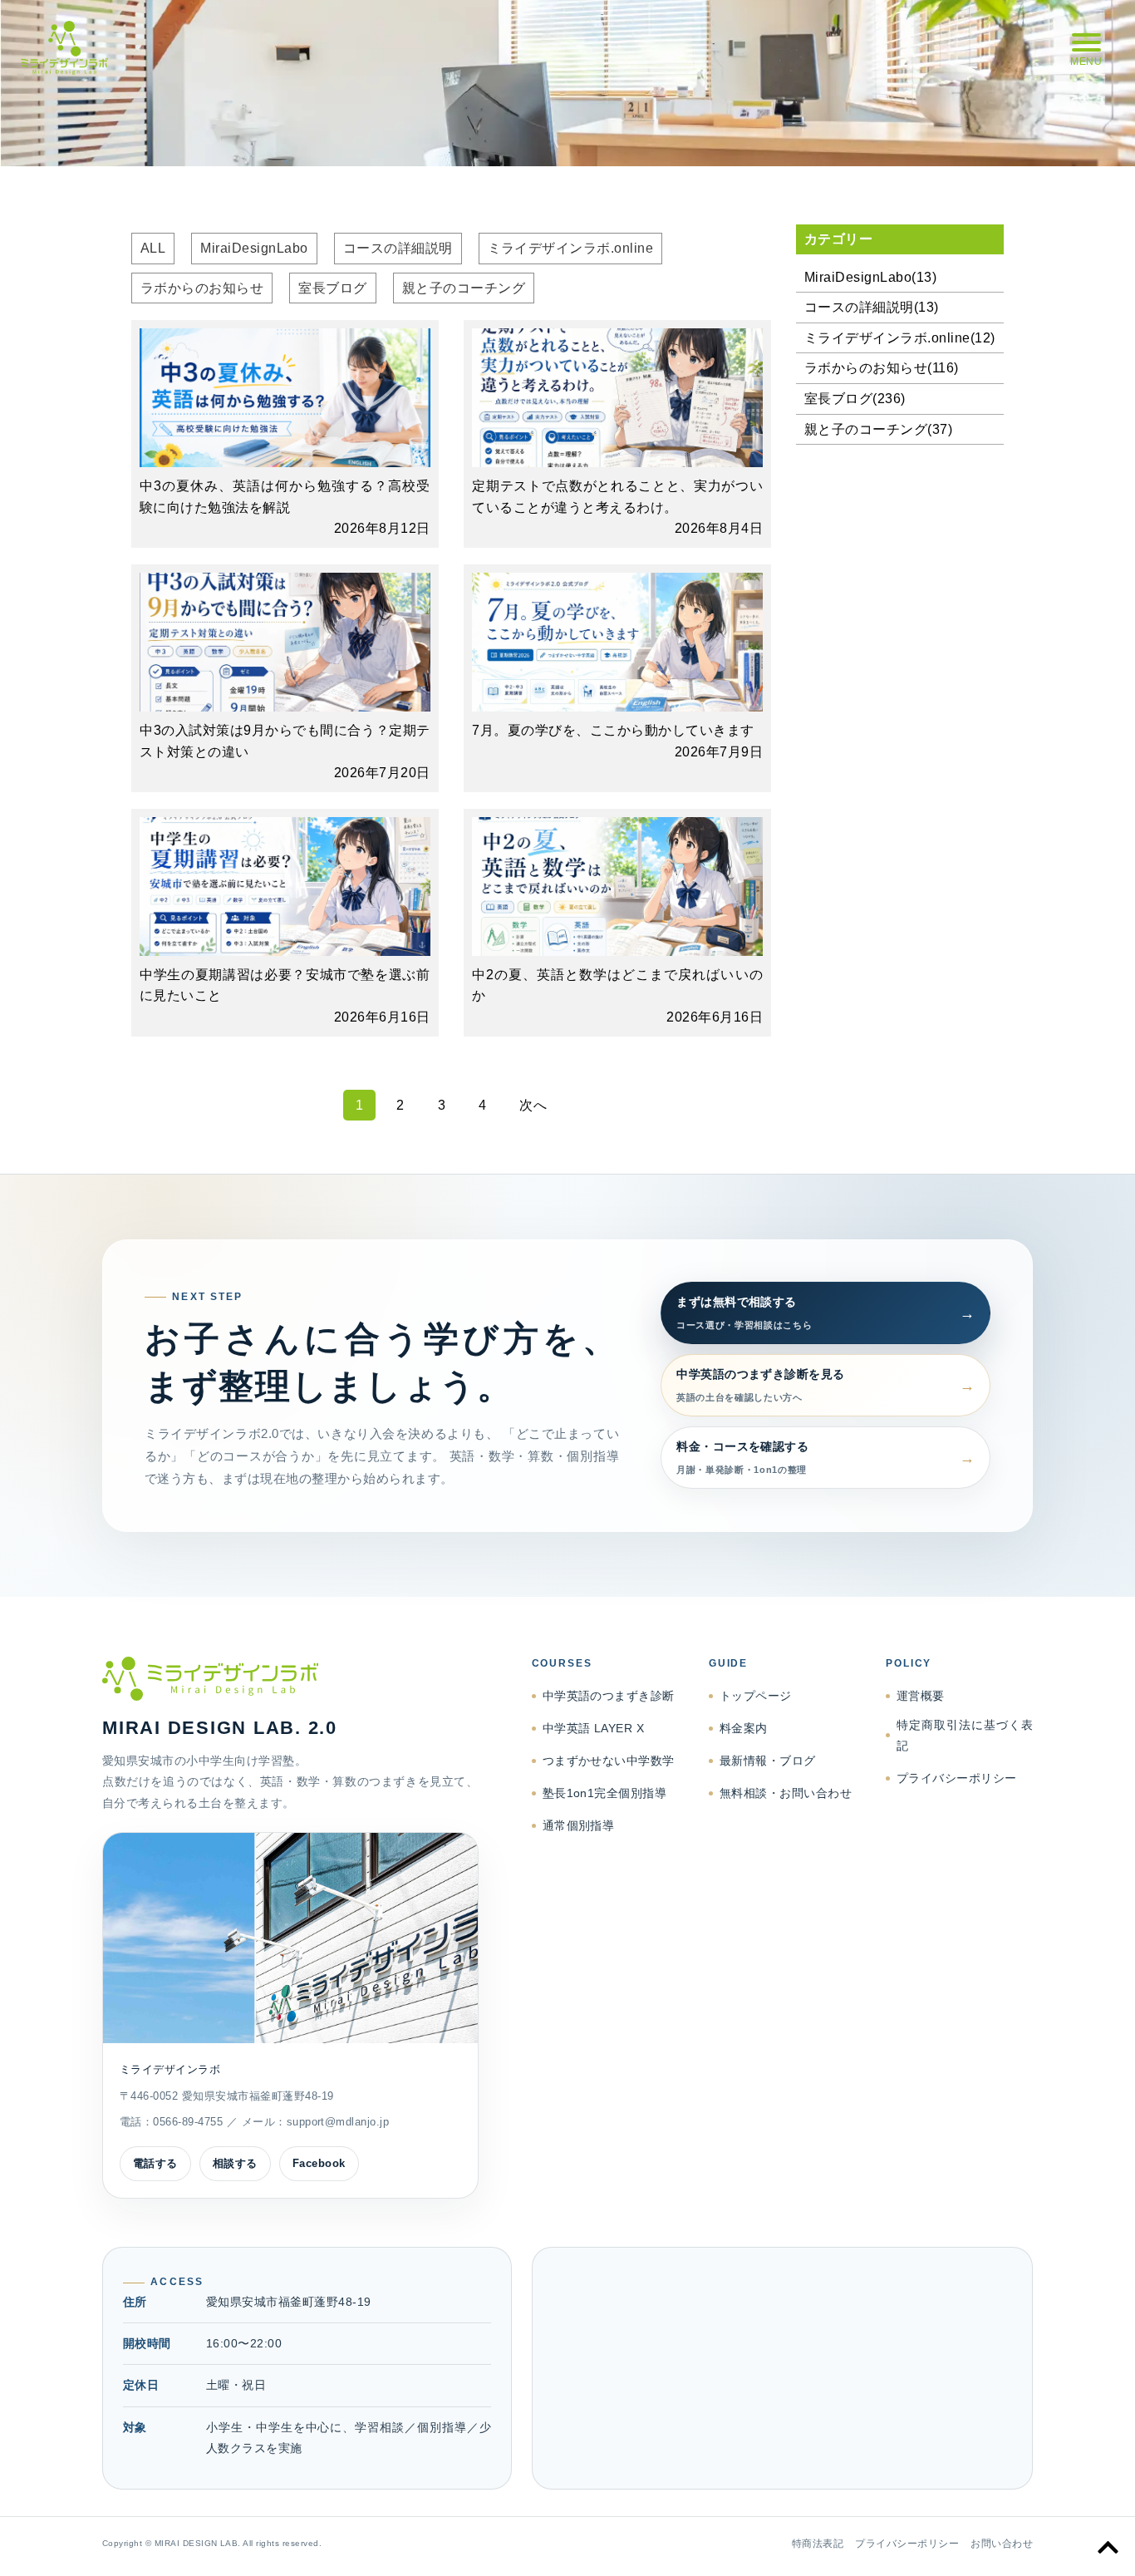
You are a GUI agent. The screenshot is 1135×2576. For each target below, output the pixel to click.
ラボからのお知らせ (202, 288)
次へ (533, 1105)
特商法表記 (818, 2544)
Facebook (319, 2163)
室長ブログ (332, 288)
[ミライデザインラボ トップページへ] (290, 1679)
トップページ (756, 1696)
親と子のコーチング (464, 288)
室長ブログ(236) (855, 399)
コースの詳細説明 (398, 248)
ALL (153, 248)
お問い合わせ (1002, 2544)
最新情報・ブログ (768, 1761)
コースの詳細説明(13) (872, 307)
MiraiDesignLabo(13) (870, 277)
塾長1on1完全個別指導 (605, 1793)
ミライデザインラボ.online (571, 248)
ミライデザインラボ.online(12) (900, 338)
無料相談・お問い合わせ (786, 1793)
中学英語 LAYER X (594, 1728)
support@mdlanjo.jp (338, 2122)
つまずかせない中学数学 (609, 1761)
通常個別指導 (579, 1825)
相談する (235, 2163)
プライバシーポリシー (957, 1778)
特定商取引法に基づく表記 (965, 1735)
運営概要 (921, 1696)
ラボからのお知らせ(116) (882, 368)
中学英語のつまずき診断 (609, 1696)
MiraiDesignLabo (254, 248)
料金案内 (744, 1728)
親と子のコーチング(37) (878, 429)
